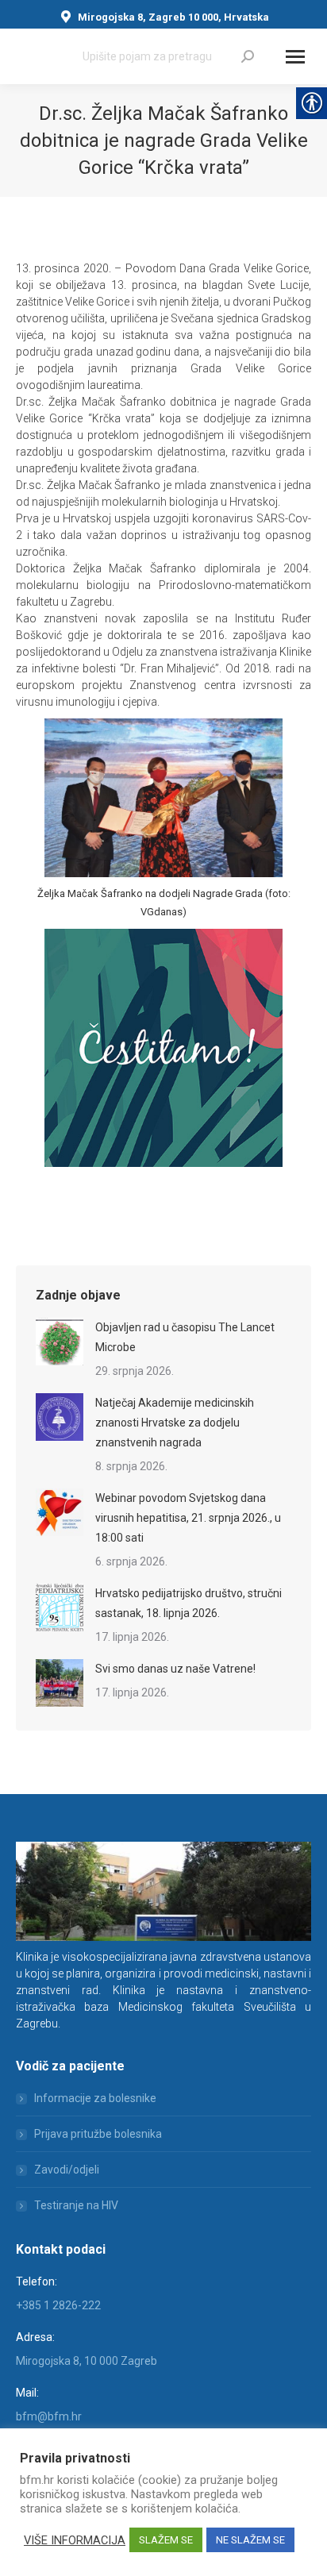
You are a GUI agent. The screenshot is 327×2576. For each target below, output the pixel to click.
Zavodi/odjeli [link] (67, 2170)
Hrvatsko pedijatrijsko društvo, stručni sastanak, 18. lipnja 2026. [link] (189, 1603)
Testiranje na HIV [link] (76, 2205)
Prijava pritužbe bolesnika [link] (98, 2134)
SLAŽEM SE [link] (166, 2540)
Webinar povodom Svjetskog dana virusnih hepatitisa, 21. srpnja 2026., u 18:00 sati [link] (188, 1518)
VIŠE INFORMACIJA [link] (75, 2540)
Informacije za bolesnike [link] (95, 2098)
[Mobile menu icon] (295, 57)
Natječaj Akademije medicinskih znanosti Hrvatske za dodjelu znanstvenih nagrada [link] (175, 1423)
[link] (248, 56)
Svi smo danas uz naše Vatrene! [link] (175, 1669)
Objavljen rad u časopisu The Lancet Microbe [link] (185, 1337)
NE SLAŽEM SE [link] (250, 2540)
